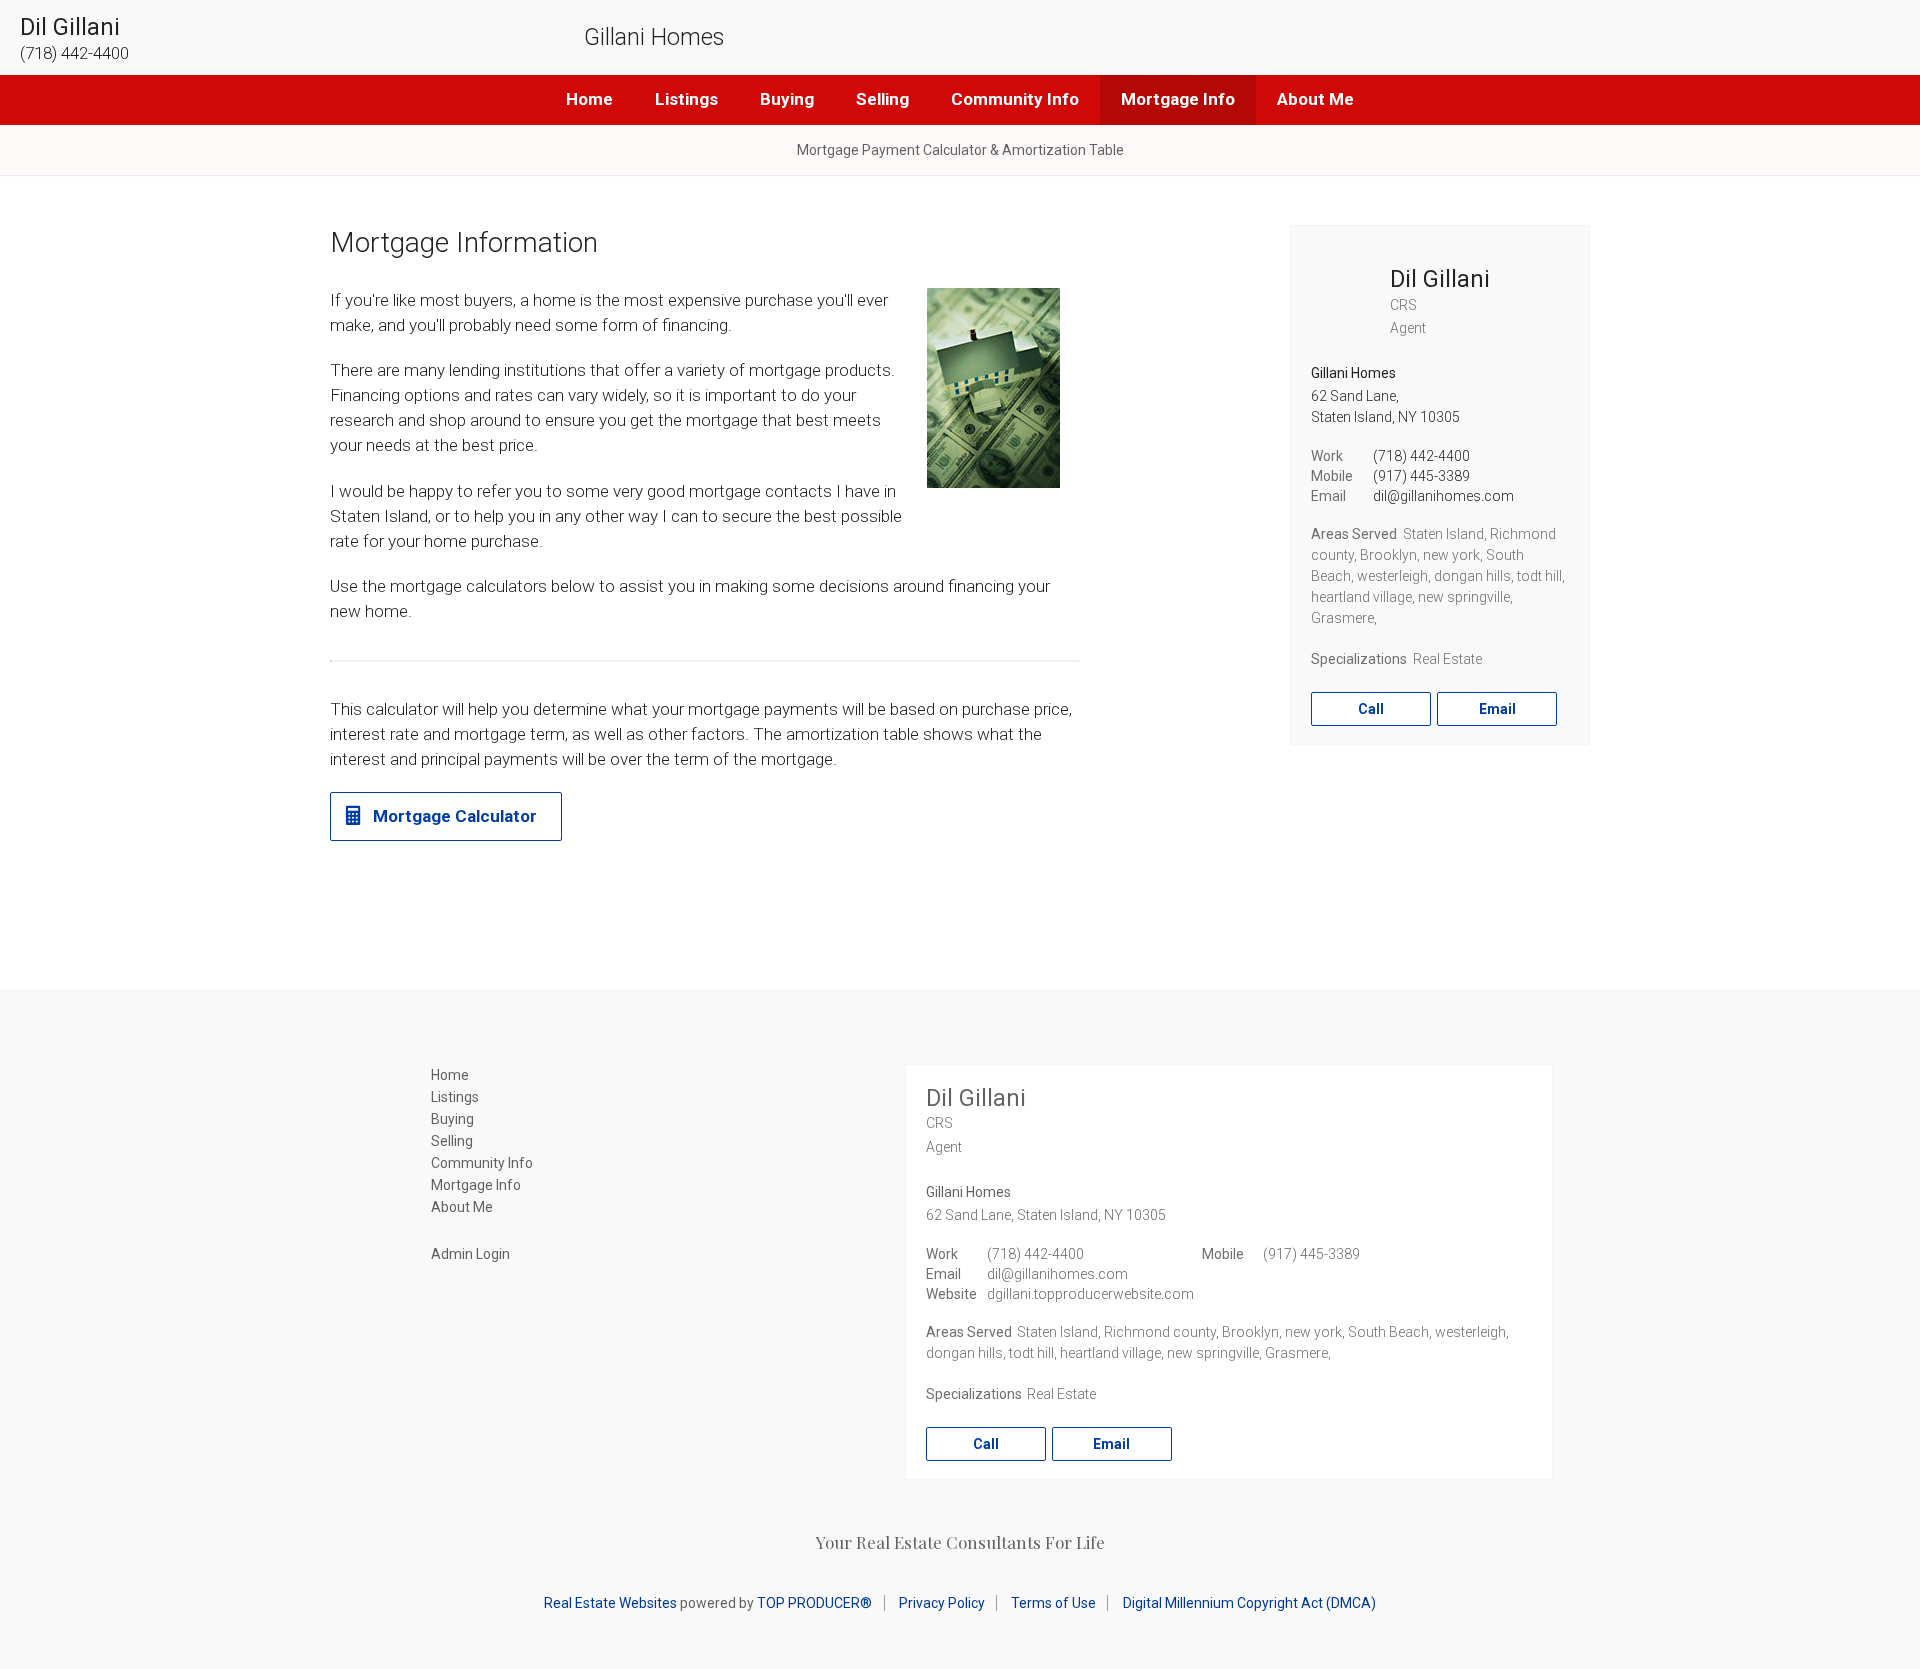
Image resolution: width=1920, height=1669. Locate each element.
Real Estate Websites (610, 1603)
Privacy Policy (942, 1603)
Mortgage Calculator (455, 816)
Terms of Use (1053, 1603)
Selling (882, 99)
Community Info (1015, 99)
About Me (1315, 99)
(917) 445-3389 (1421, 476)
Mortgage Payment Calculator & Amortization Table (960, 150)
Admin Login (470, 1254)
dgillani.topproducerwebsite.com (1090, 1294)
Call (1371, 709)
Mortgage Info (1178, 99)
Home (589, 99)
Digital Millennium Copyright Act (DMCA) (1249, 1603)
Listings (686, 99)
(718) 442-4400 (1421, 456)
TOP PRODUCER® (814, 1603)
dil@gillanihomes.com (1443, 496)
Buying (787, 99)
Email (1497, 709)
